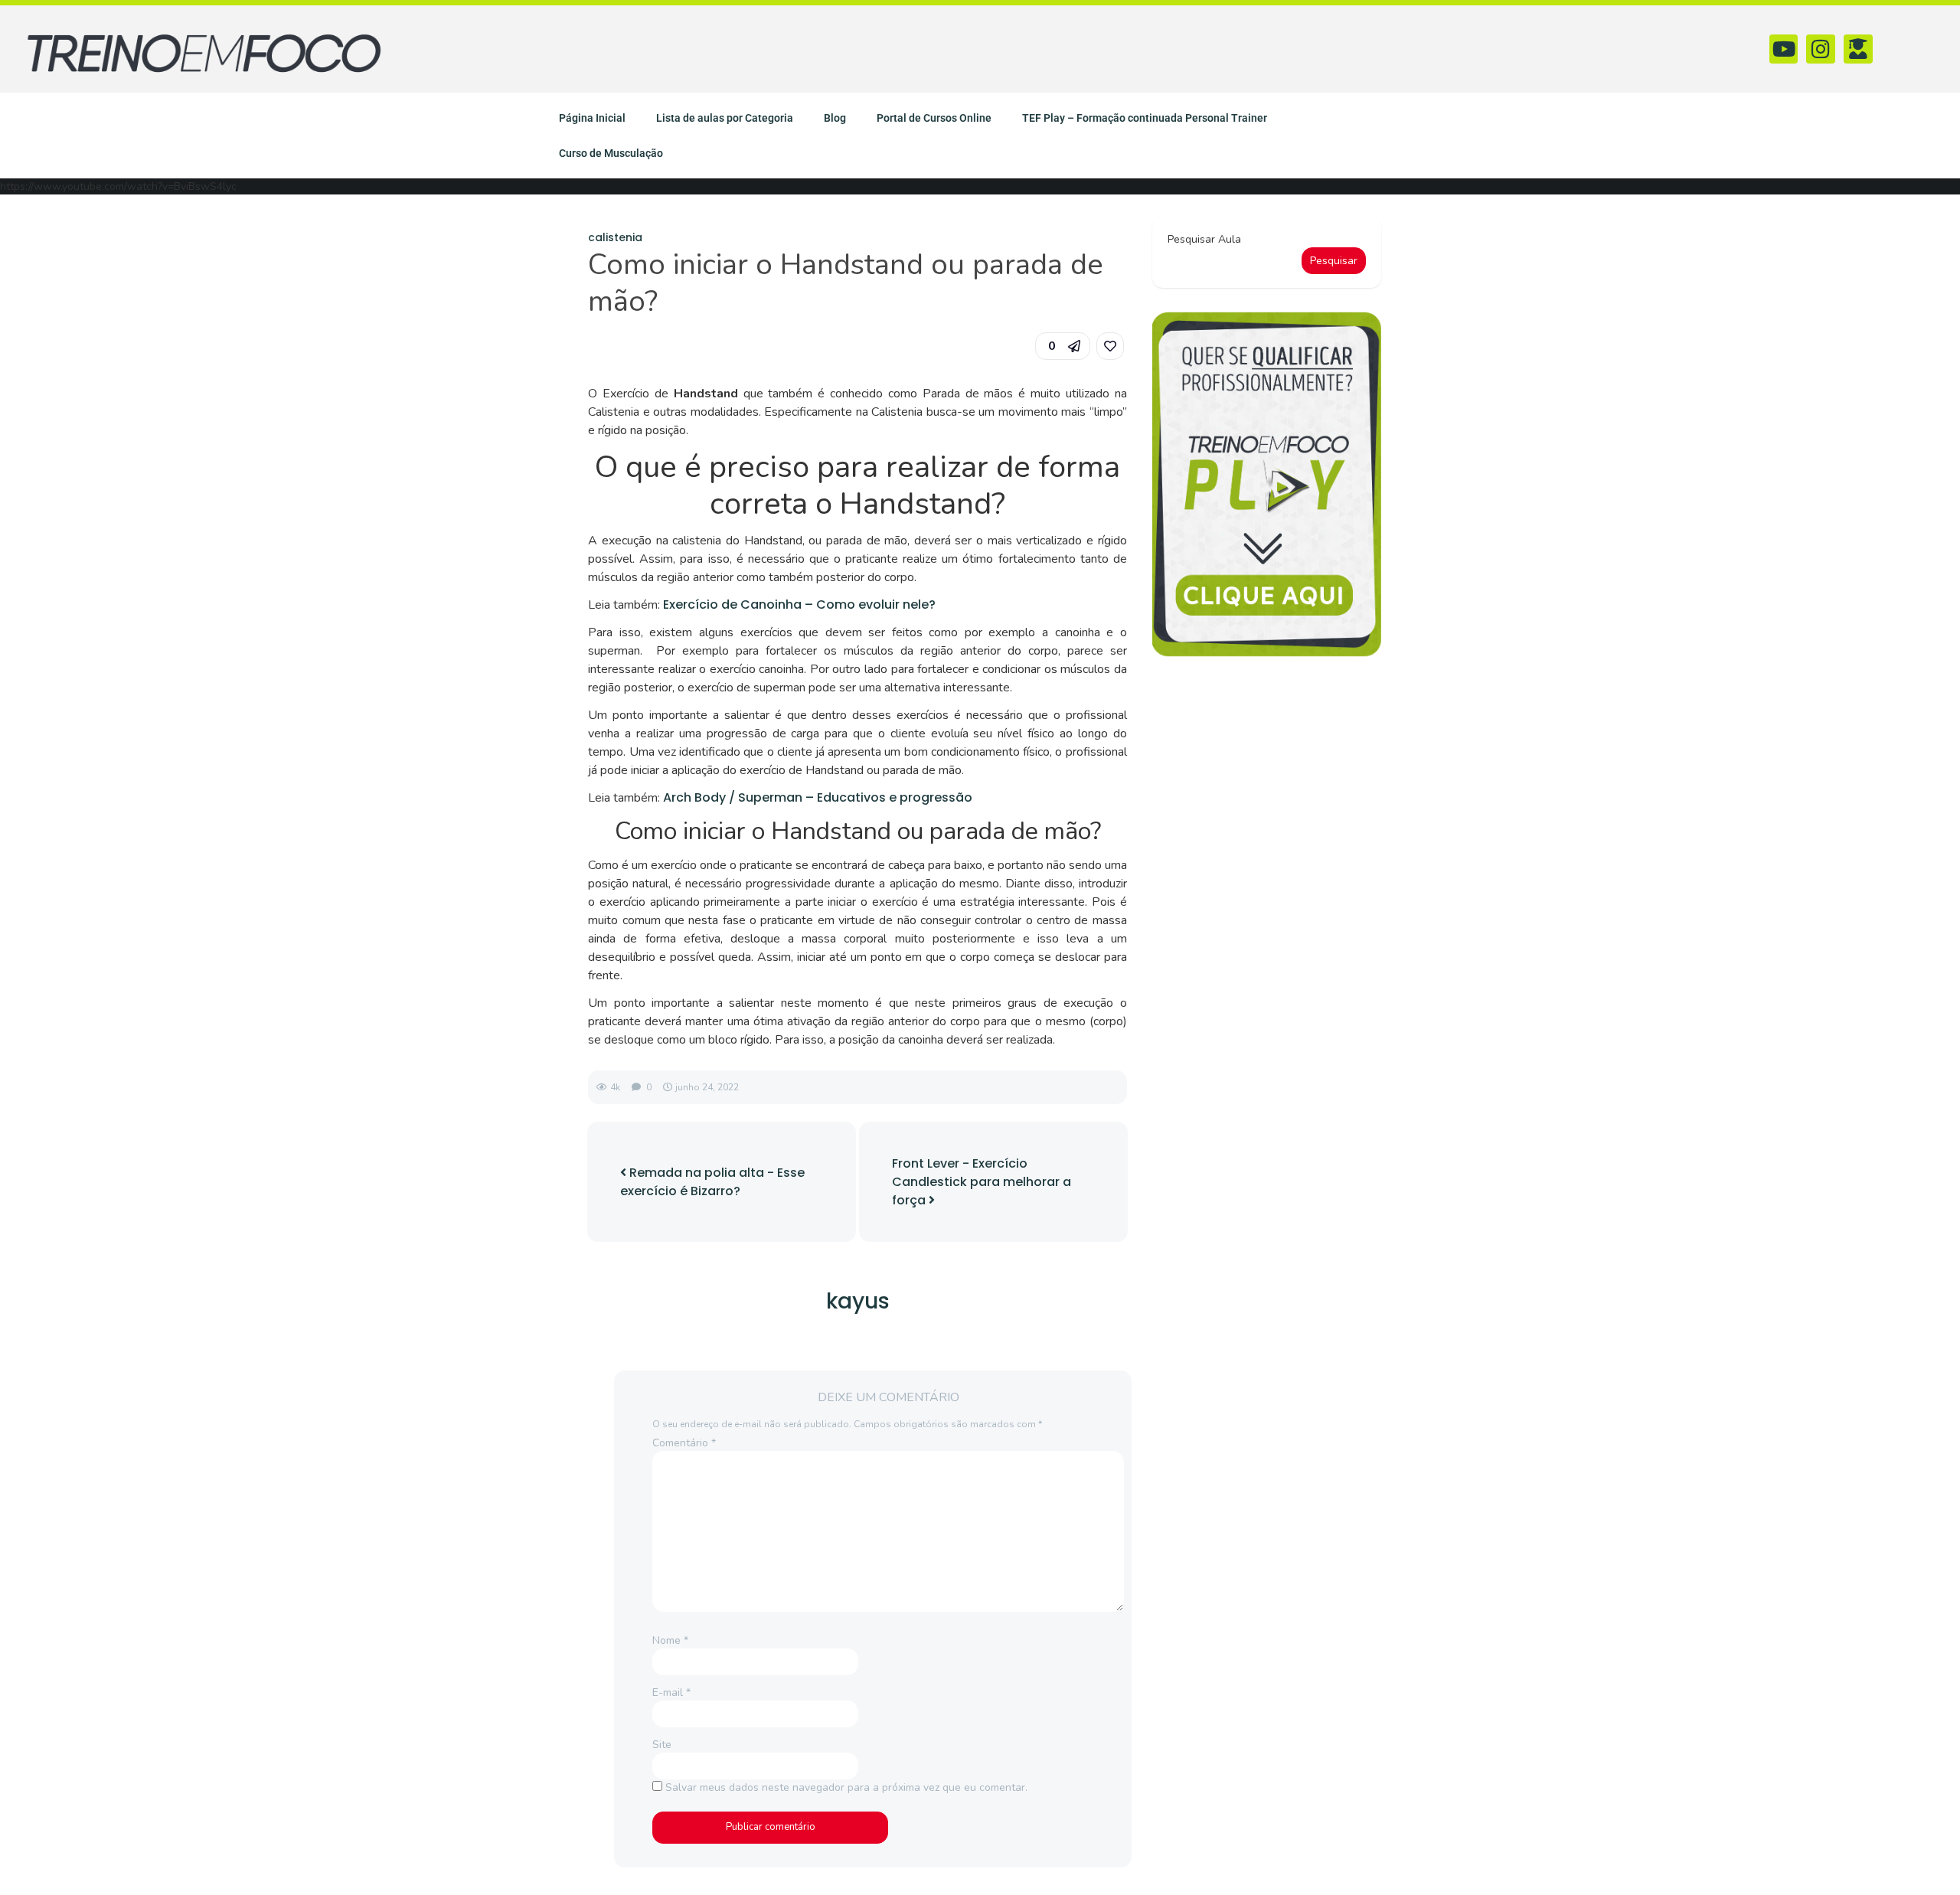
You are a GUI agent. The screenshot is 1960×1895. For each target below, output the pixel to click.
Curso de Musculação (611, 153)
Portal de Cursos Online (934, 118)
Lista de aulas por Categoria (725, 118)
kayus (858, 1301)
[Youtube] (1784, 49)
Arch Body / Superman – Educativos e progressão (818, 797)
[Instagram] (1821, 49)
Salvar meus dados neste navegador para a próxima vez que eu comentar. (846, 1787)
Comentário (684, 1443)
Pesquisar (1334, 261)
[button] (1063, 346)
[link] (1110, 346)
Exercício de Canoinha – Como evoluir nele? (798, 604)
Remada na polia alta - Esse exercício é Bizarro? (712, 1182)
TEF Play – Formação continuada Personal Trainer (1145, 118)
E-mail (671, 1692)
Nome (670, 1640)
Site (662, 1745)
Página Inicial (592, 118)
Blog (835, 118)
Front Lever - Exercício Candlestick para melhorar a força (982, 1182)
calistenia (615, 237)
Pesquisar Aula (1204, 239)
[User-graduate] (1858, 49)
